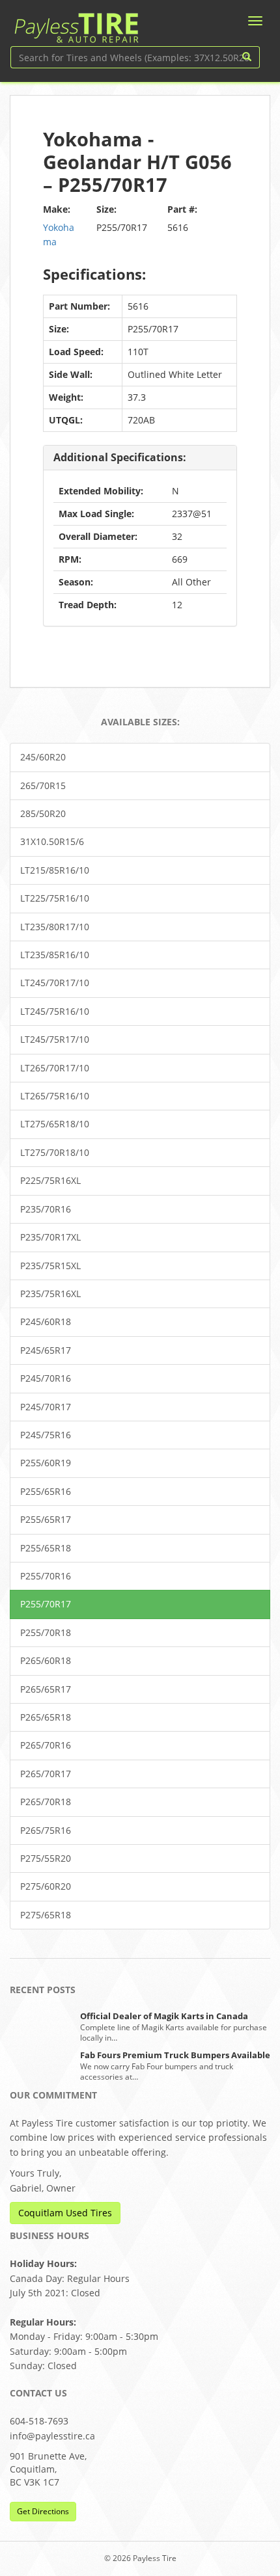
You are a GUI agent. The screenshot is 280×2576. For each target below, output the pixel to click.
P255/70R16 (46, 1576)
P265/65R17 (46, 1689)
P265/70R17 (46, 1774)
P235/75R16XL (50, 1294)
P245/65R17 (46, 1350)
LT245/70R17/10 (55, 983)
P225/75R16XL (50, 1180)
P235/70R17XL (50, 1237)
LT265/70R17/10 (55, 1068)
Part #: (182, 209)
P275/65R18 (46, 1915)
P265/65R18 (46, 1717)
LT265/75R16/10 (55, 1096)
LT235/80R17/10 (55, 927)
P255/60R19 (46, 1463)
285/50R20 (43, 813)
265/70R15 (43, 785)
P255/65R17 (46, 1519)
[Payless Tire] (76, 23)
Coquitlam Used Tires (65, 2213)
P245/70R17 (46, 1407)
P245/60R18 (46, 1322)
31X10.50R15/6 (52, 841)
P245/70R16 (46, 1378)
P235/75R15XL (50, 1266)
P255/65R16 (46, 1491)
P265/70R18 (46, 1802)
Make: (57, 209)
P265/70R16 (46, 1745)
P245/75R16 (46, 1435)
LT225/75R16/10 (55, 898)
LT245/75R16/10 (55, 1011)
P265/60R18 (46, 1660)
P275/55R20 (46, 1858)
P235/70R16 (46, 1209)
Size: (106, 209)
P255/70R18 (46, 1632)
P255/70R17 (46, 1604)
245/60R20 (43, 757)
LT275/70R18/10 (55, 1152)
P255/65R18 (46, 1548)
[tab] (140, 458)
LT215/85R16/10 (55, 870)
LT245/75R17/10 (55, 1039)
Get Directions (43, 2511)
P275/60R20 (46, 1886)
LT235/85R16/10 (55, 955)
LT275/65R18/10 (55, 1124)
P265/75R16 (46, 1830)
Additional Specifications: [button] (120, 457)
